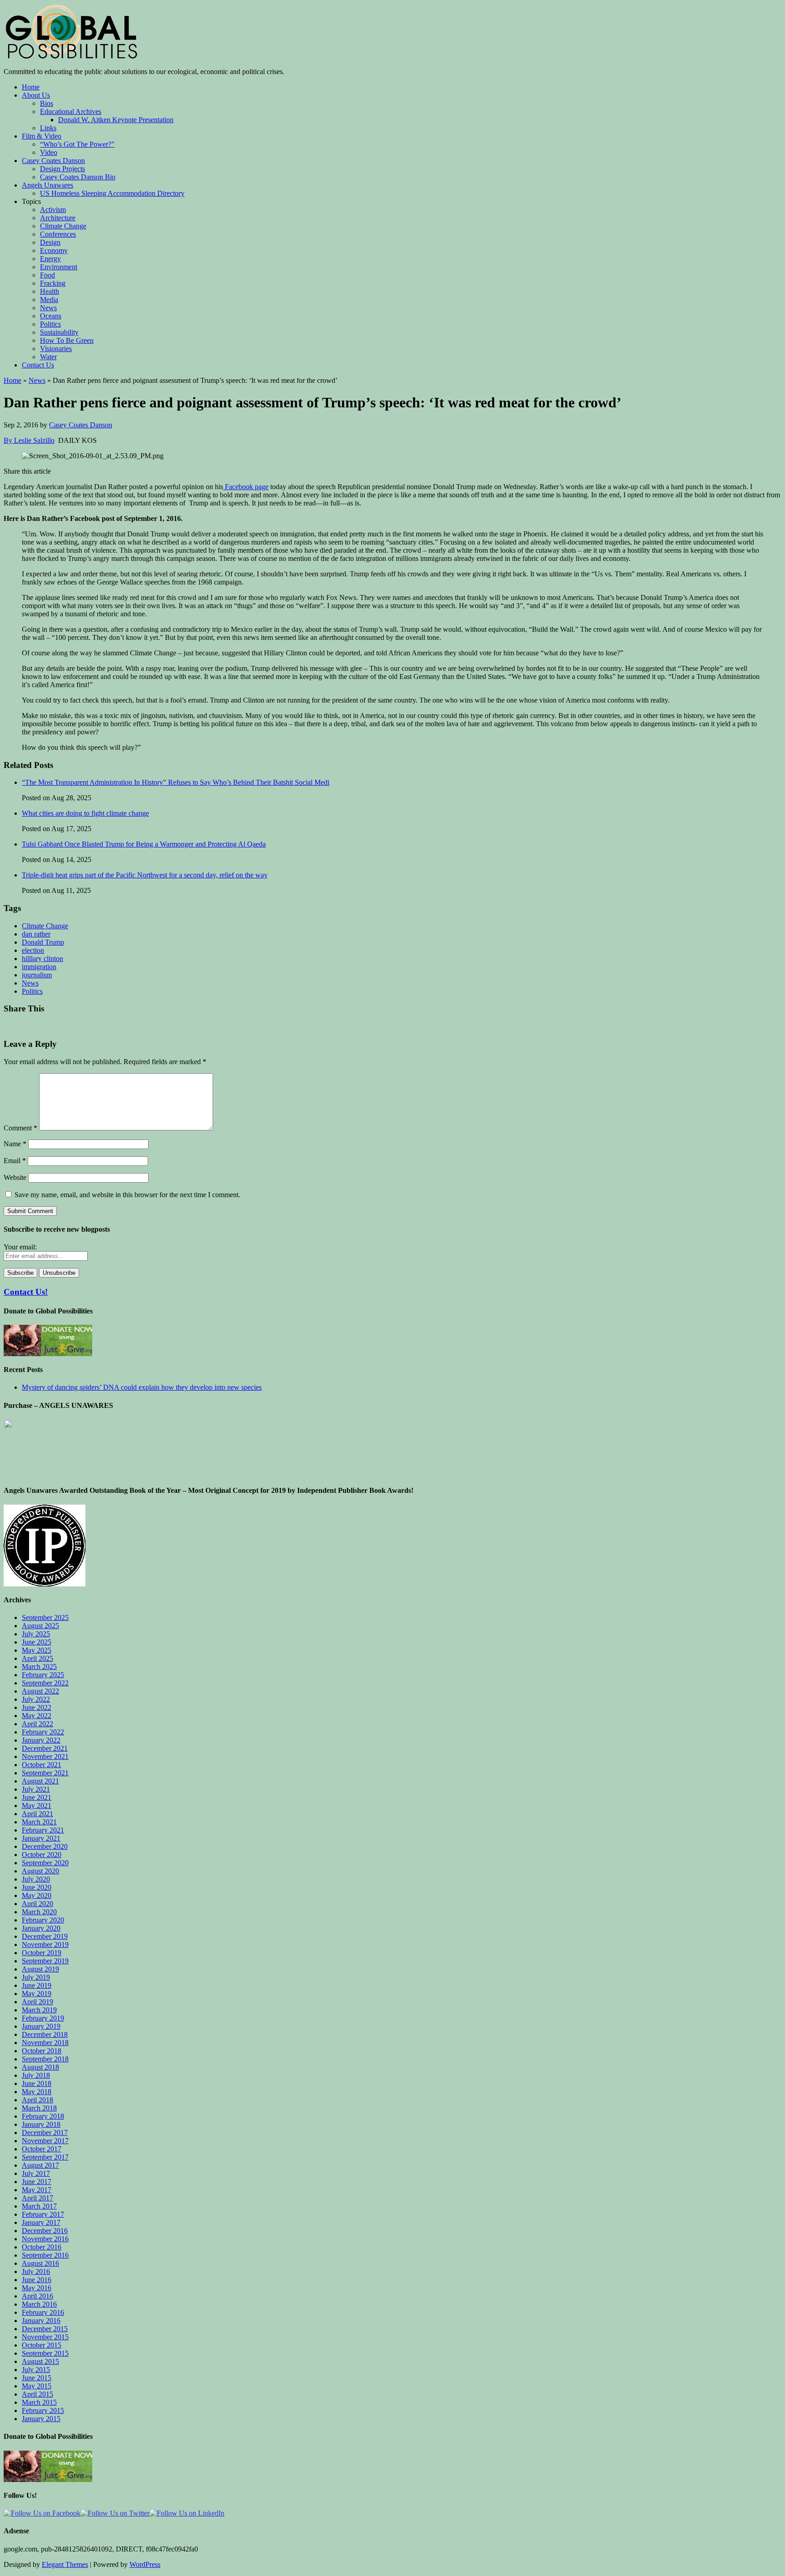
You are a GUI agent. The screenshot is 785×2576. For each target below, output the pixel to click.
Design (50, 242)
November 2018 (45, 2043)
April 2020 (37, 1904)
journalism (37, 975)
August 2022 (40, 1691)
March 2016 (39, 2304)
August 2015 (40, 2361)
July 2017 (36, 2173)
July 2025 (36, 1634)
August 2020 (40, 1871)
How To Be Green (67, 340)
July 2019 (36, 1977)
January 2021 (41, 1838)
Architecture (58, 218)
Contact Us (38, 365)
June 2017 (37, 2182)
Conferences (58, 234)
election (33, 950)
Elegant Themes (65, 2564)
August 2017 (40, 2165)
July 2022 (36, 1699)
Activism (53, 210)
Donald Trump (43, 942)
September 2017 (45, 2157)
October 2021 (42, 1765)
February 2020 (43, 1920)
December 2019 (45, 1936)
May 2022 (37, 1716)
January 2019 (41, 2026)
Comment (20, 1128)
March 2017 (39, 2206)
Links (48, 128)
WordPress (145, 2564)
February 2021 (43, 1830)
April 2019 (37, 2002)
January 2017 (41, 2222)
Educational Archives (71, 111)
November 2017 (45, 2141)
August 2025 (40, 1626)
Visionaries (56, 349)
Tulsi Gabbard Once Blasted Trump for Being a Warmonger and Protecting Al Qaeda (144, 844)
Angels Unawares (47, 185)
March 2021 (39, 1822)
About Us (36, 95)
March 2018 (39, 2108)
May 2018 (37, 2092)
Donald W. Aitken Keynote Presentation (116, 120)
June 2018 (37, 2083)
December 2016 (45, 2231)
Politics (50, 324)
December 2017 (45, 2133)
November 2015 (45, 2337)
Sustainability (59, 332)
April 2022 (37, 1724)
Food (47, 275)
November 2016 (45, 2239)
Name (15, 1144)
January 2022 (41, 1740)
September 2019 (45, 1961)
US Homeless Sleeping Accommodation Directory (112, 193)
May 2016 (37, 2288)
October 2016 (42, 2247)
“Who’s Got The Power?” (77, 144)
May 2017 (37, 2190)
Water (48, 357)
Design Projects (62, 169)
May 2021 (37, 1806)
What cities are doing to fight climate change (85, 813)
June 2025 (37, 1642)
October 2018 (42, 2051)
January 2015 (41, 2419)
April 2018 (37, 2100)
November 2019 (45, 1944)
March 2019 (39, 2010)
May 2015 (37, 2386)
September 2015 (45, 2353)
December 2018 (45, 2034)
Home (31, 87)
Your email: (20, 1247)
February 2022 (43, 1732)
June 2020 (37, 1887)
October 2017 (42, 2149)
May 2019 (37, 1994)
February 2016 (43, 2312)
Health (50, 291)
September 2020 (45, 1863)
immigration (39, 967)
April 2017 (37, 2198)
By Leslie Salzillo (29, 440)
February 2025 (43, 1675)
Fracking (53, 283)
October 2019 (42, 1953)
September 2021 (45, 1773)
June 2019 (37, 1985)
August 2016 (40, 2263)
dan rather (36, 934)
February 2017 (43, 2214)
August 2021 (40, 1781)
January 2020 (41, 1928)
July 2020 (36, 1879)
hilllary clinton (42, 959)
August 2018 (40, 2067)
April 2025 (37, 1658)
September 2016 (45, 2255)
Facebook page (246, 487)
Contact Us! (26, 1292)
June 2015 (37, 2378)
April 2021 (37, 1814)
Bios (47, 103)
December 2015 (45, 2329)
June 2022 (37, 1707)
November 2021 (45, 1756)
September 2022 (45, 1683)
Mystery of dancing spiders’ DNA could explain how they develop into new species (142, 1387)
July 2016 (36, 2271)
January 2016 (41, 2321)
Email (15, 1161)
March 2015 (39, 2402)
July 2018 (36, 2075)
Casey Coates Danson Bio (78, 177)
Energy (50, 259)
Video (49, 152)
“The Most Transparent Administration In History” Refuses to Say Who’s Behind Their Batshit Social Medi (176, 782)
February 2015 (43, 2410)
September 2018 (45, 2059)
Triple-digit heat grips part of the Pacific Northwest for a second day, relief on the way (145, 875)
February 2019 (43, 2018)
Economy (54, 250)
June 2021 (37, 1797)
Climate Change (63, 226)
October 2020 (42, 1855)
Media (49, 300)
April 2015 (37, 2394)
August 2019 (40, 1969)
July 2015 (36, 2370)
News (48, 308)
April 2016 (37, 2296)
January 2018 (41, 2124)
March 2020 (39, 1912)
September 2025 (45, 1617)
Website (15, 1177)
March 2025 (39, 1667)
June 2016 (37, 2280)
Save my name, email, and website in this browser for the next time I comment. (127, 1195)
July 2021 (36, 1789)
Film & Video (42, 136)
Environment (59, 267)
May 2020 (37, 1895)
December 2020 (45, 1846)
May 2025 (37, 1650)
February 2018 (43, 2116)
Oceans (51, 316)
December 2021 (45, 1748)
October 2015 (42, 2345)
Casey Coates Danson (53, 161)
